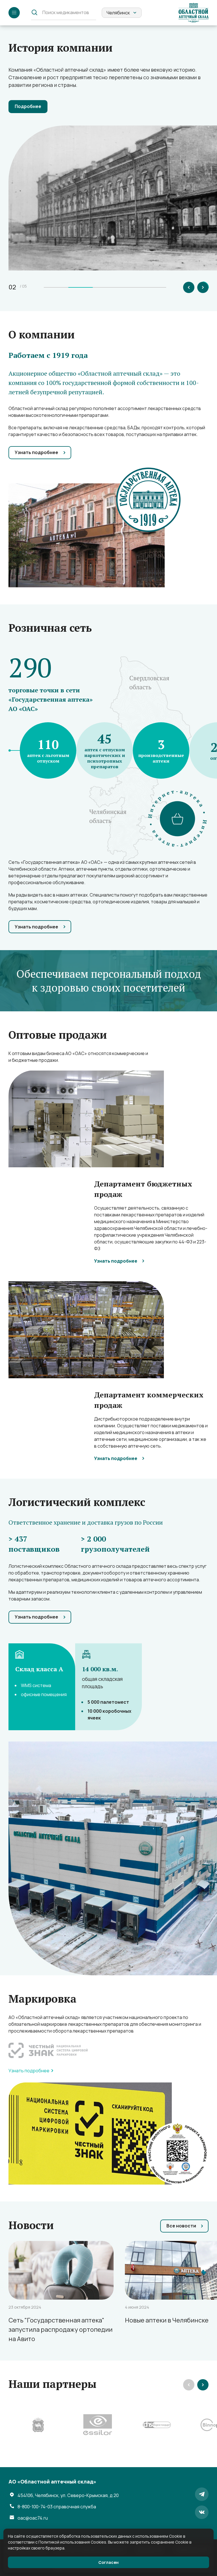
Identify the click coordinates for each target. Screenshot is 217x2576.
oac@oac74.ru (33, 2518)
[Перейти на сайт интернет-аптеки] (177, 819)
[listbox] (122, 13)
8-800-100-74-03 (57, 2507)
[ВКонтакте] (202, 2512)
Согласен (108, 2562)
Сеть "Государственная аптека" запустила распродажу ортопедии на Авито (60, 2330)
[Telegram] (202, 2494)
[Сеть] (61, 2270)
